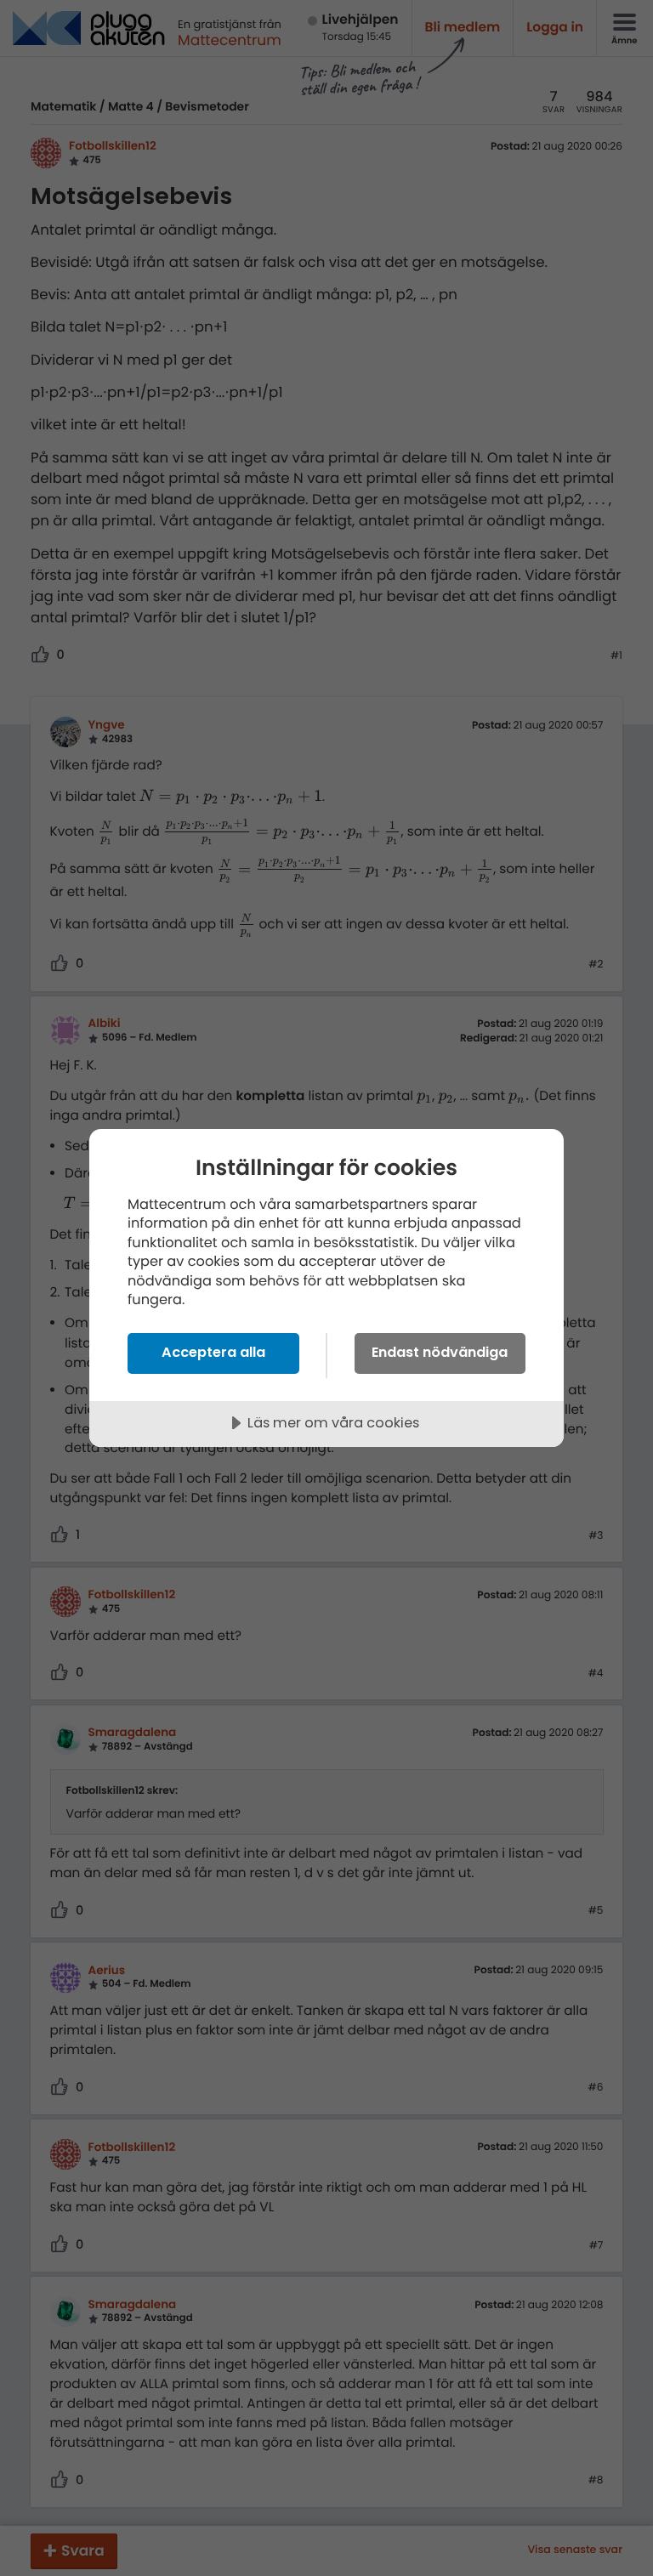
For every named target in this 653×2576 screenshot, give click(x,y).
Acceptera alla (213, 1352)
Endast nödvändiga (440, 1352)
